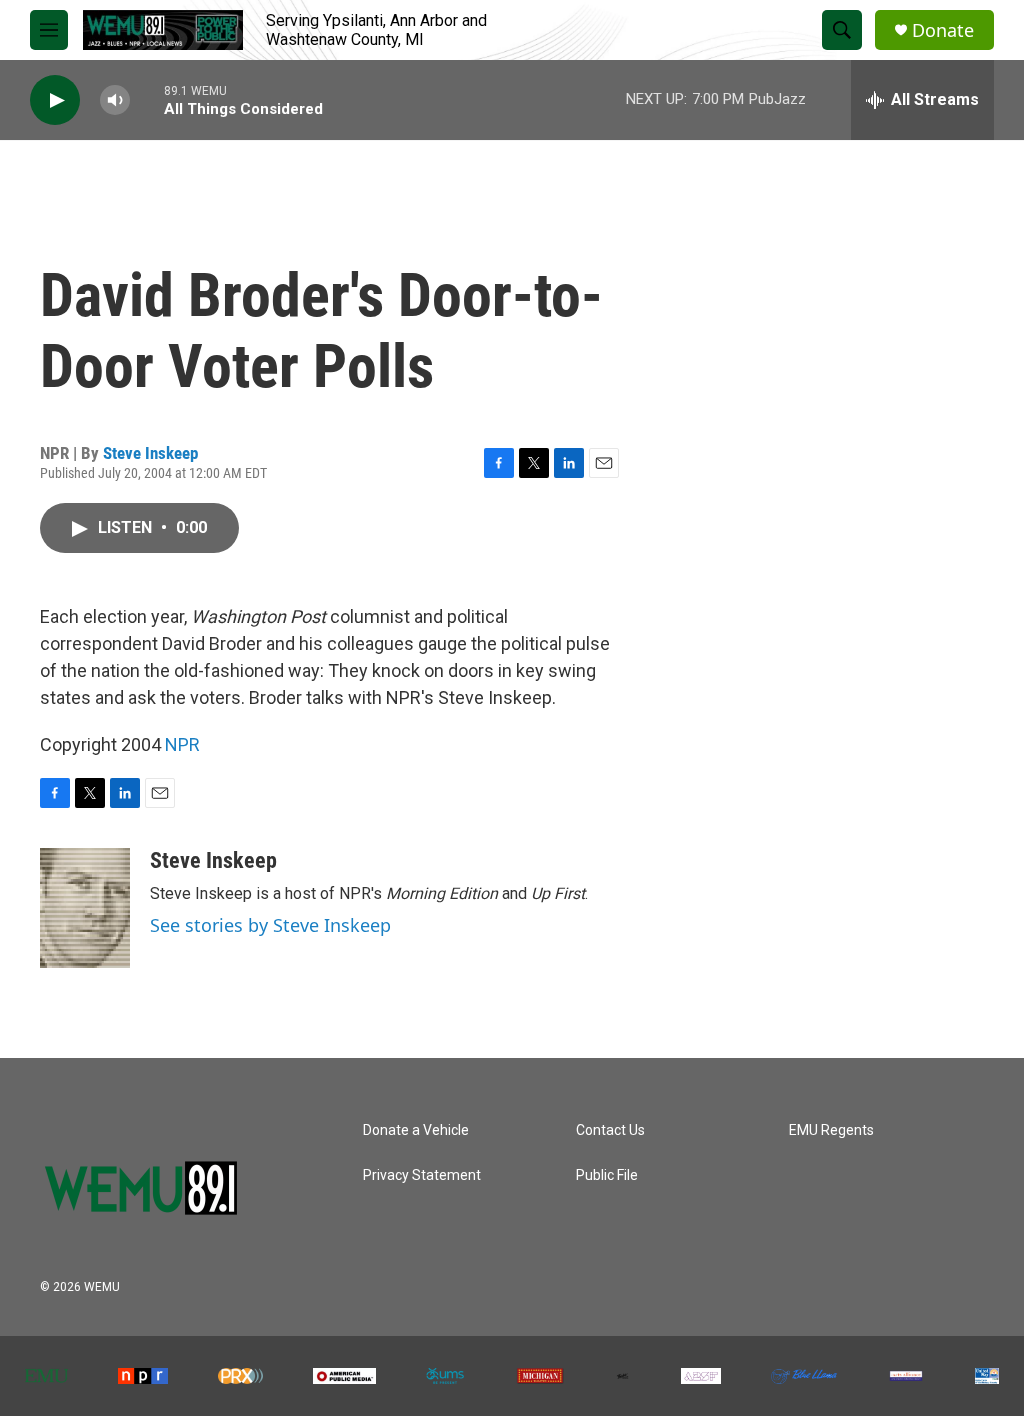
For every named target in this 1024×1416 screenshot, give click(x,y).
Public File (607, 1175)
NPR (182, 744)
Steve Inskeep (150, 453)
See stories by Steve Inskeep (270, 925)
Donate (943, 30)
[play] (55, 100)
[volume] (115, 100)
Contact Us (610, 1130)
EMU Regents (831, 1130)
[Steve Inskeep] (85, 908)
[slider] (147, 99)
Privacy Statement (422, 1175)
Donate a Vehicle (416, 1130)
